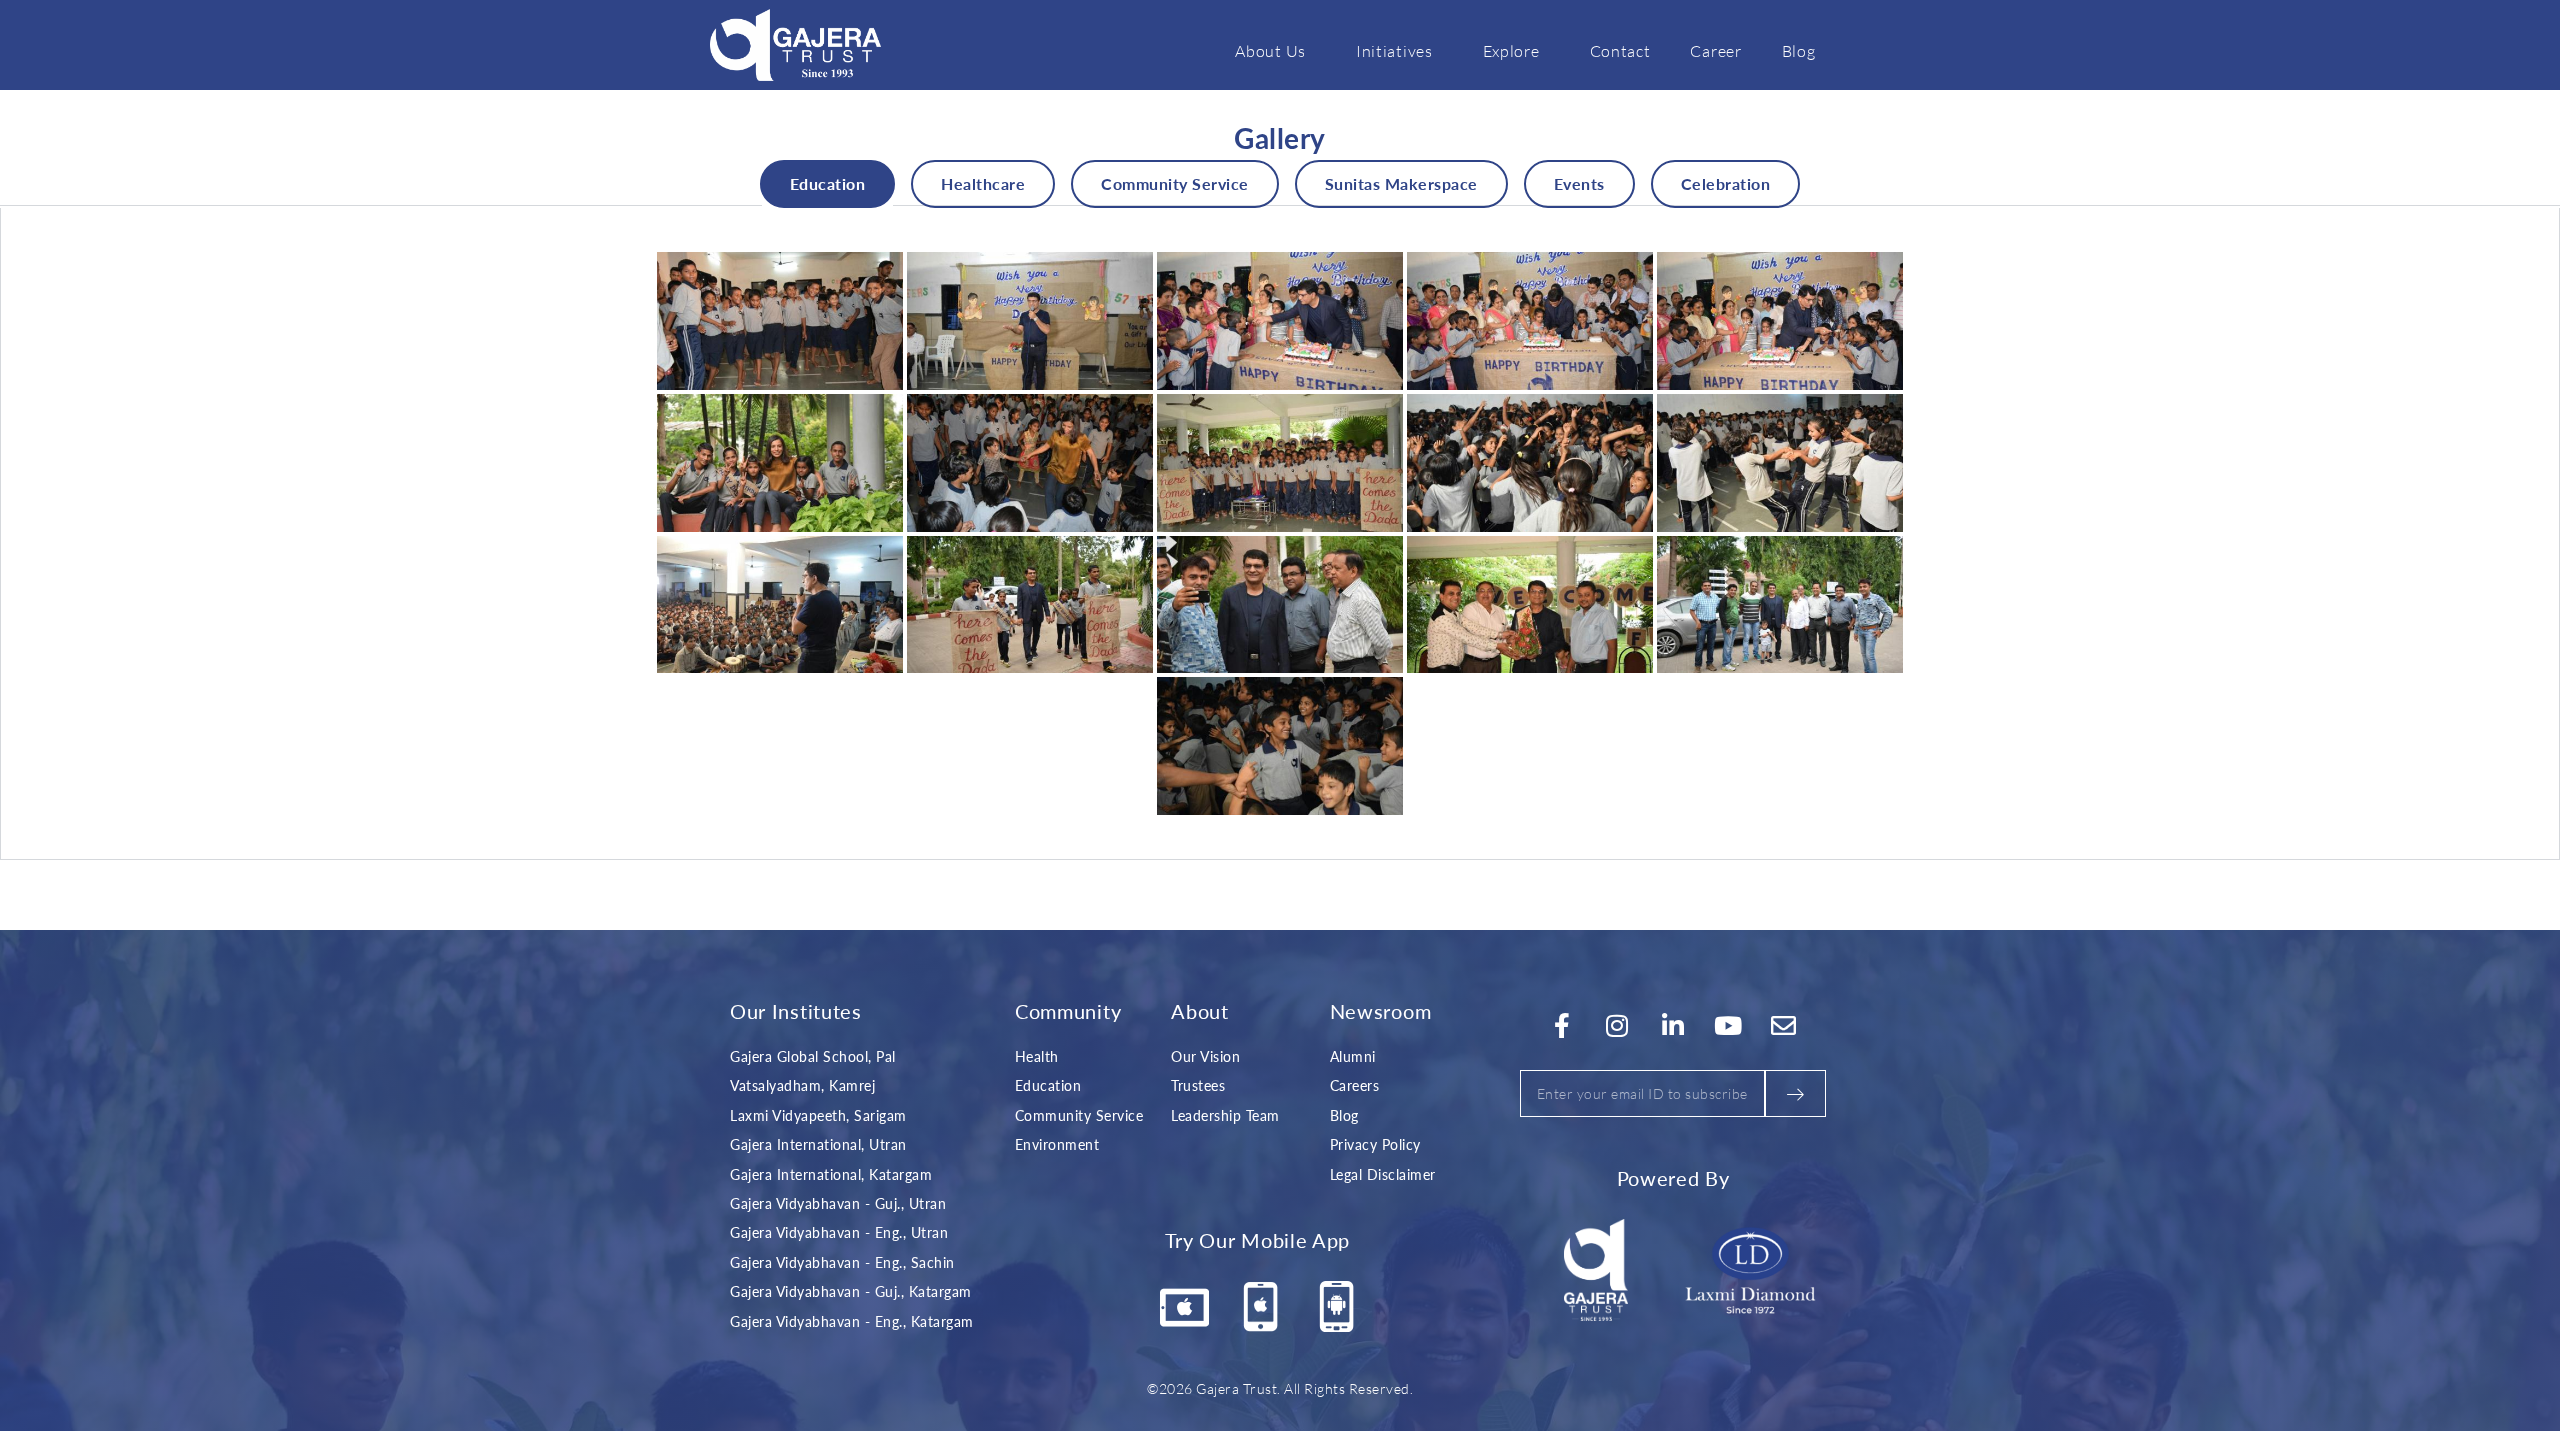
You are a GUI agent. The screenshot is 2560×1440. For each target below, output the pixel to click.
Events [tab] (1579, 183)
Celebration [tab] (1726, 183)
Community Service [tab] (1175, 183)
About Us (1270, 51)
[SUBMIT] (1795, 1093)
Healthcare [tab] (983, 183)
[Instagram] (1618, 1025)
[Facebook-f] (1562, 1025)
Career (1715, 51)
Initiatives (1394, 51)
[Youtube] (1729, 1025)
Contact (1620, 51)
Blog (1799, 51)
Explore (1511, 51)
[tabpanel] (1280, 534)
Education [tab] (828, 183)
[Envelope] (1784, 1025)
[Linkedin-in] (1673, 1025)
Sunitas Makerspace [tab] (1401, 183)
